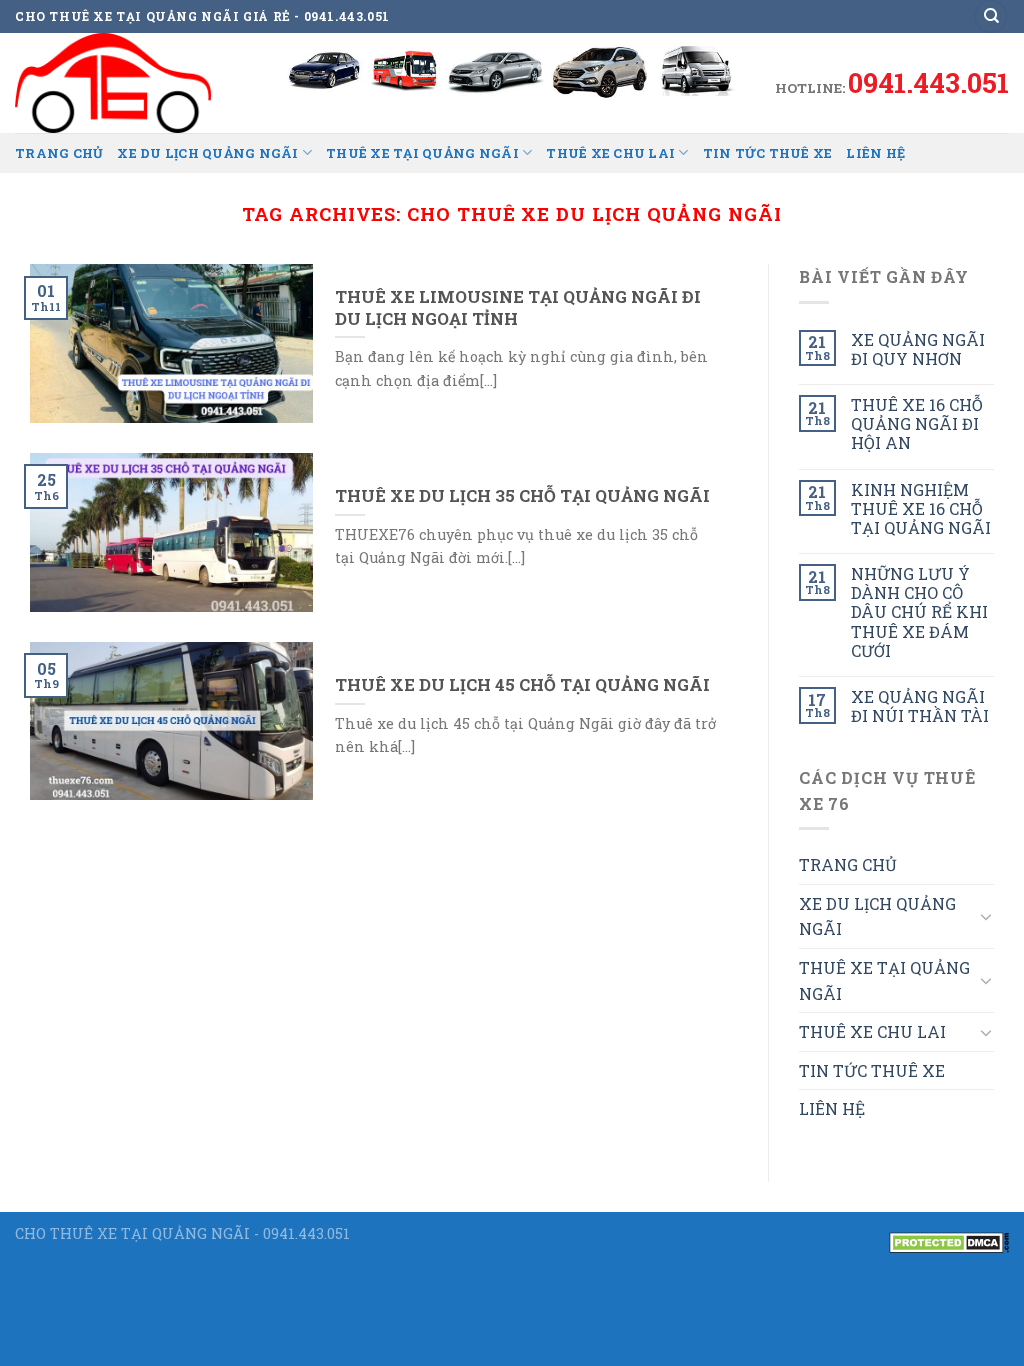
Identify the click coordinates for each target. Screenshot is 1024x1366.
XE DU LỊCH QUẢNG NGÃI (207, 153)
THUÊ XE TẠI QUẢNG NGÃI (422, 153)
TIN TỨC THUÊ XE (768, 153)
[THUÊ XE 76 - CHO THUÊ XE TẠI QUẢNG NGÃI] (115, 83)
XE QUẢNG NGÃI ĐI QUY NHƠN (918, 349)
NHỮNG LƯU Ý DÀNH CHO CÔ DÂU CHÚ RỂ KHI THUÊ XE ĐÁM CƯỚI (919, 612)
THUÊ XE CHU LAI (610, 153)
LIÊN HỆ (875, 153)
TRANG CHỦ (59, 153)
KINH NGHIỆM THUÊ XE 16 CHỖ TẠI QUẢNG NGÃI (921, 509)
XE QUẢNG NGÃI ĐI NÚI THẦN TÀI (920, 706)
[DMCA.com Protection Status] (949, 1240)
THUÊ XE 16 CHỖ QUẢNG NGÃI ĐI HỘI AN (917, 424)
